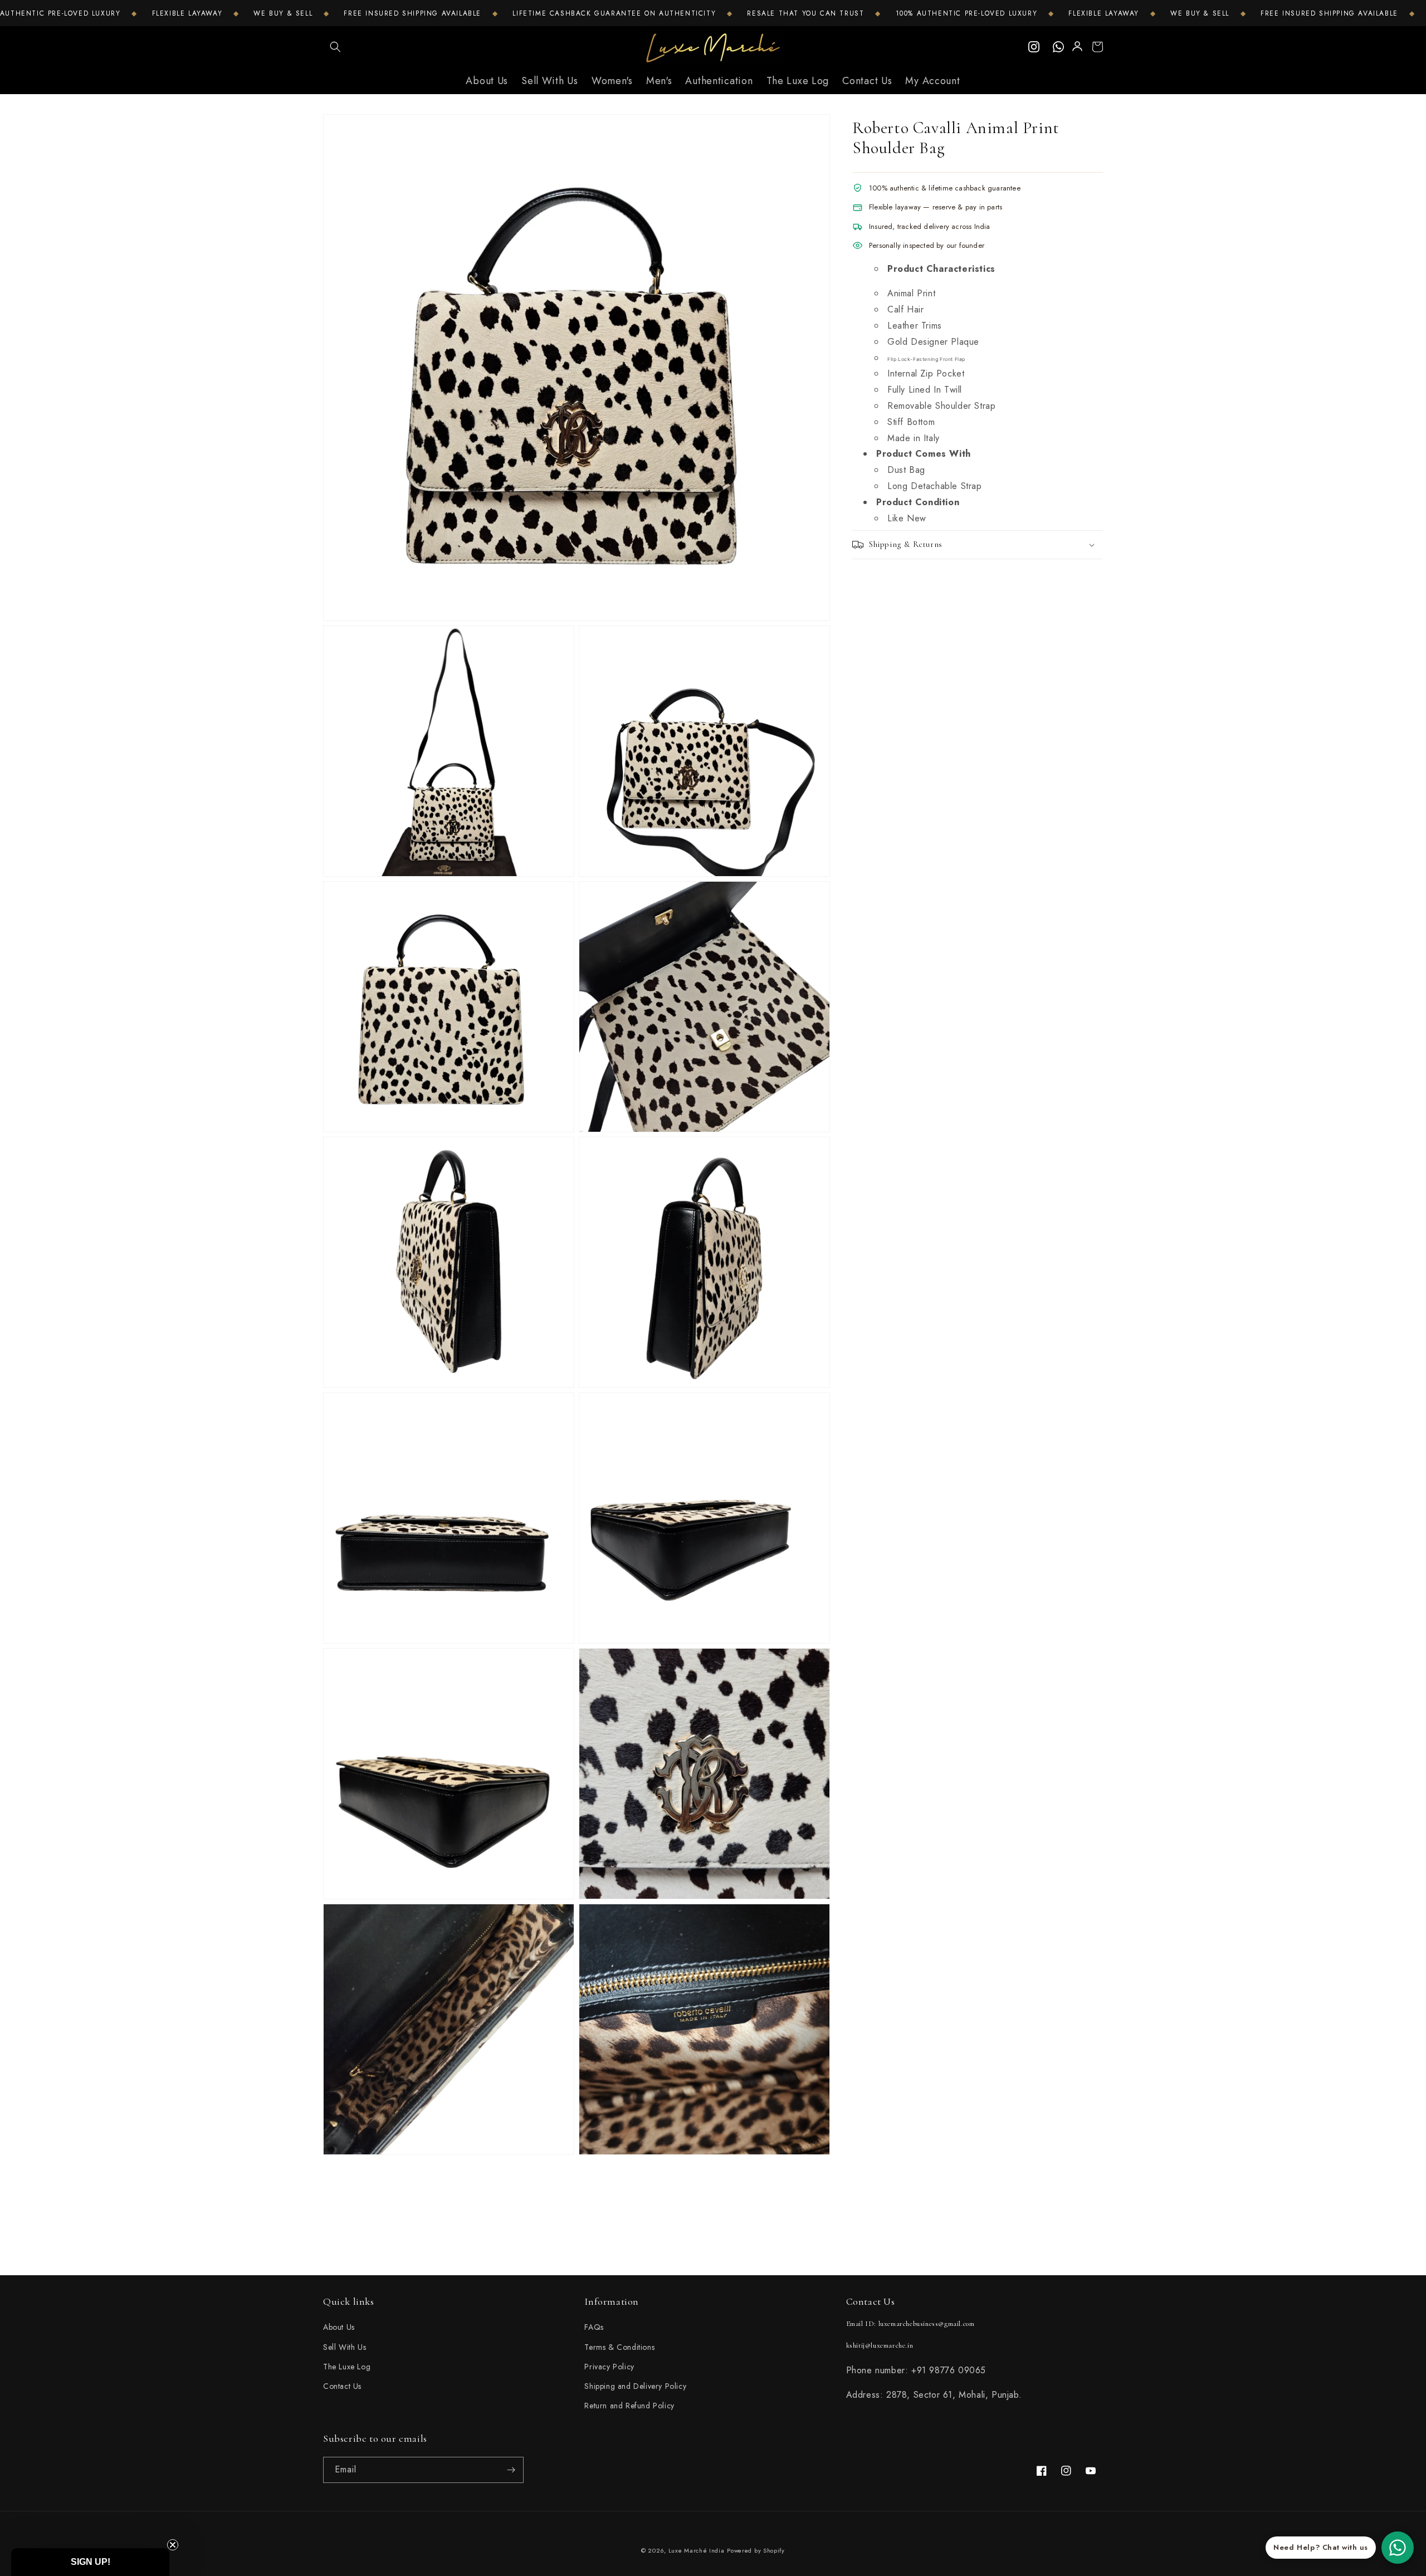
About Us (339, 2327)
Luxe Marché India (697, 2550)
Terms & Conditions (619, 2347)
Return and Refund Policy (629, 2406)
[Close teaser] (173, 2545)
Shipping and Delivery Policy (635, 2386)
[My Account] (1078, 47)
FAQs (594, 2327)
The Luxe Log (347, 2367)
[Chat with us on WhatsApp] (1398, 2548)
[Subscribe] (511, 2470)
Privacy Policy (609, 2367)
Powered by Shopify (756, 2550)
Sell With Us (345, 2347)
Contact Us (342, 2386)
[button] (335, 47)
